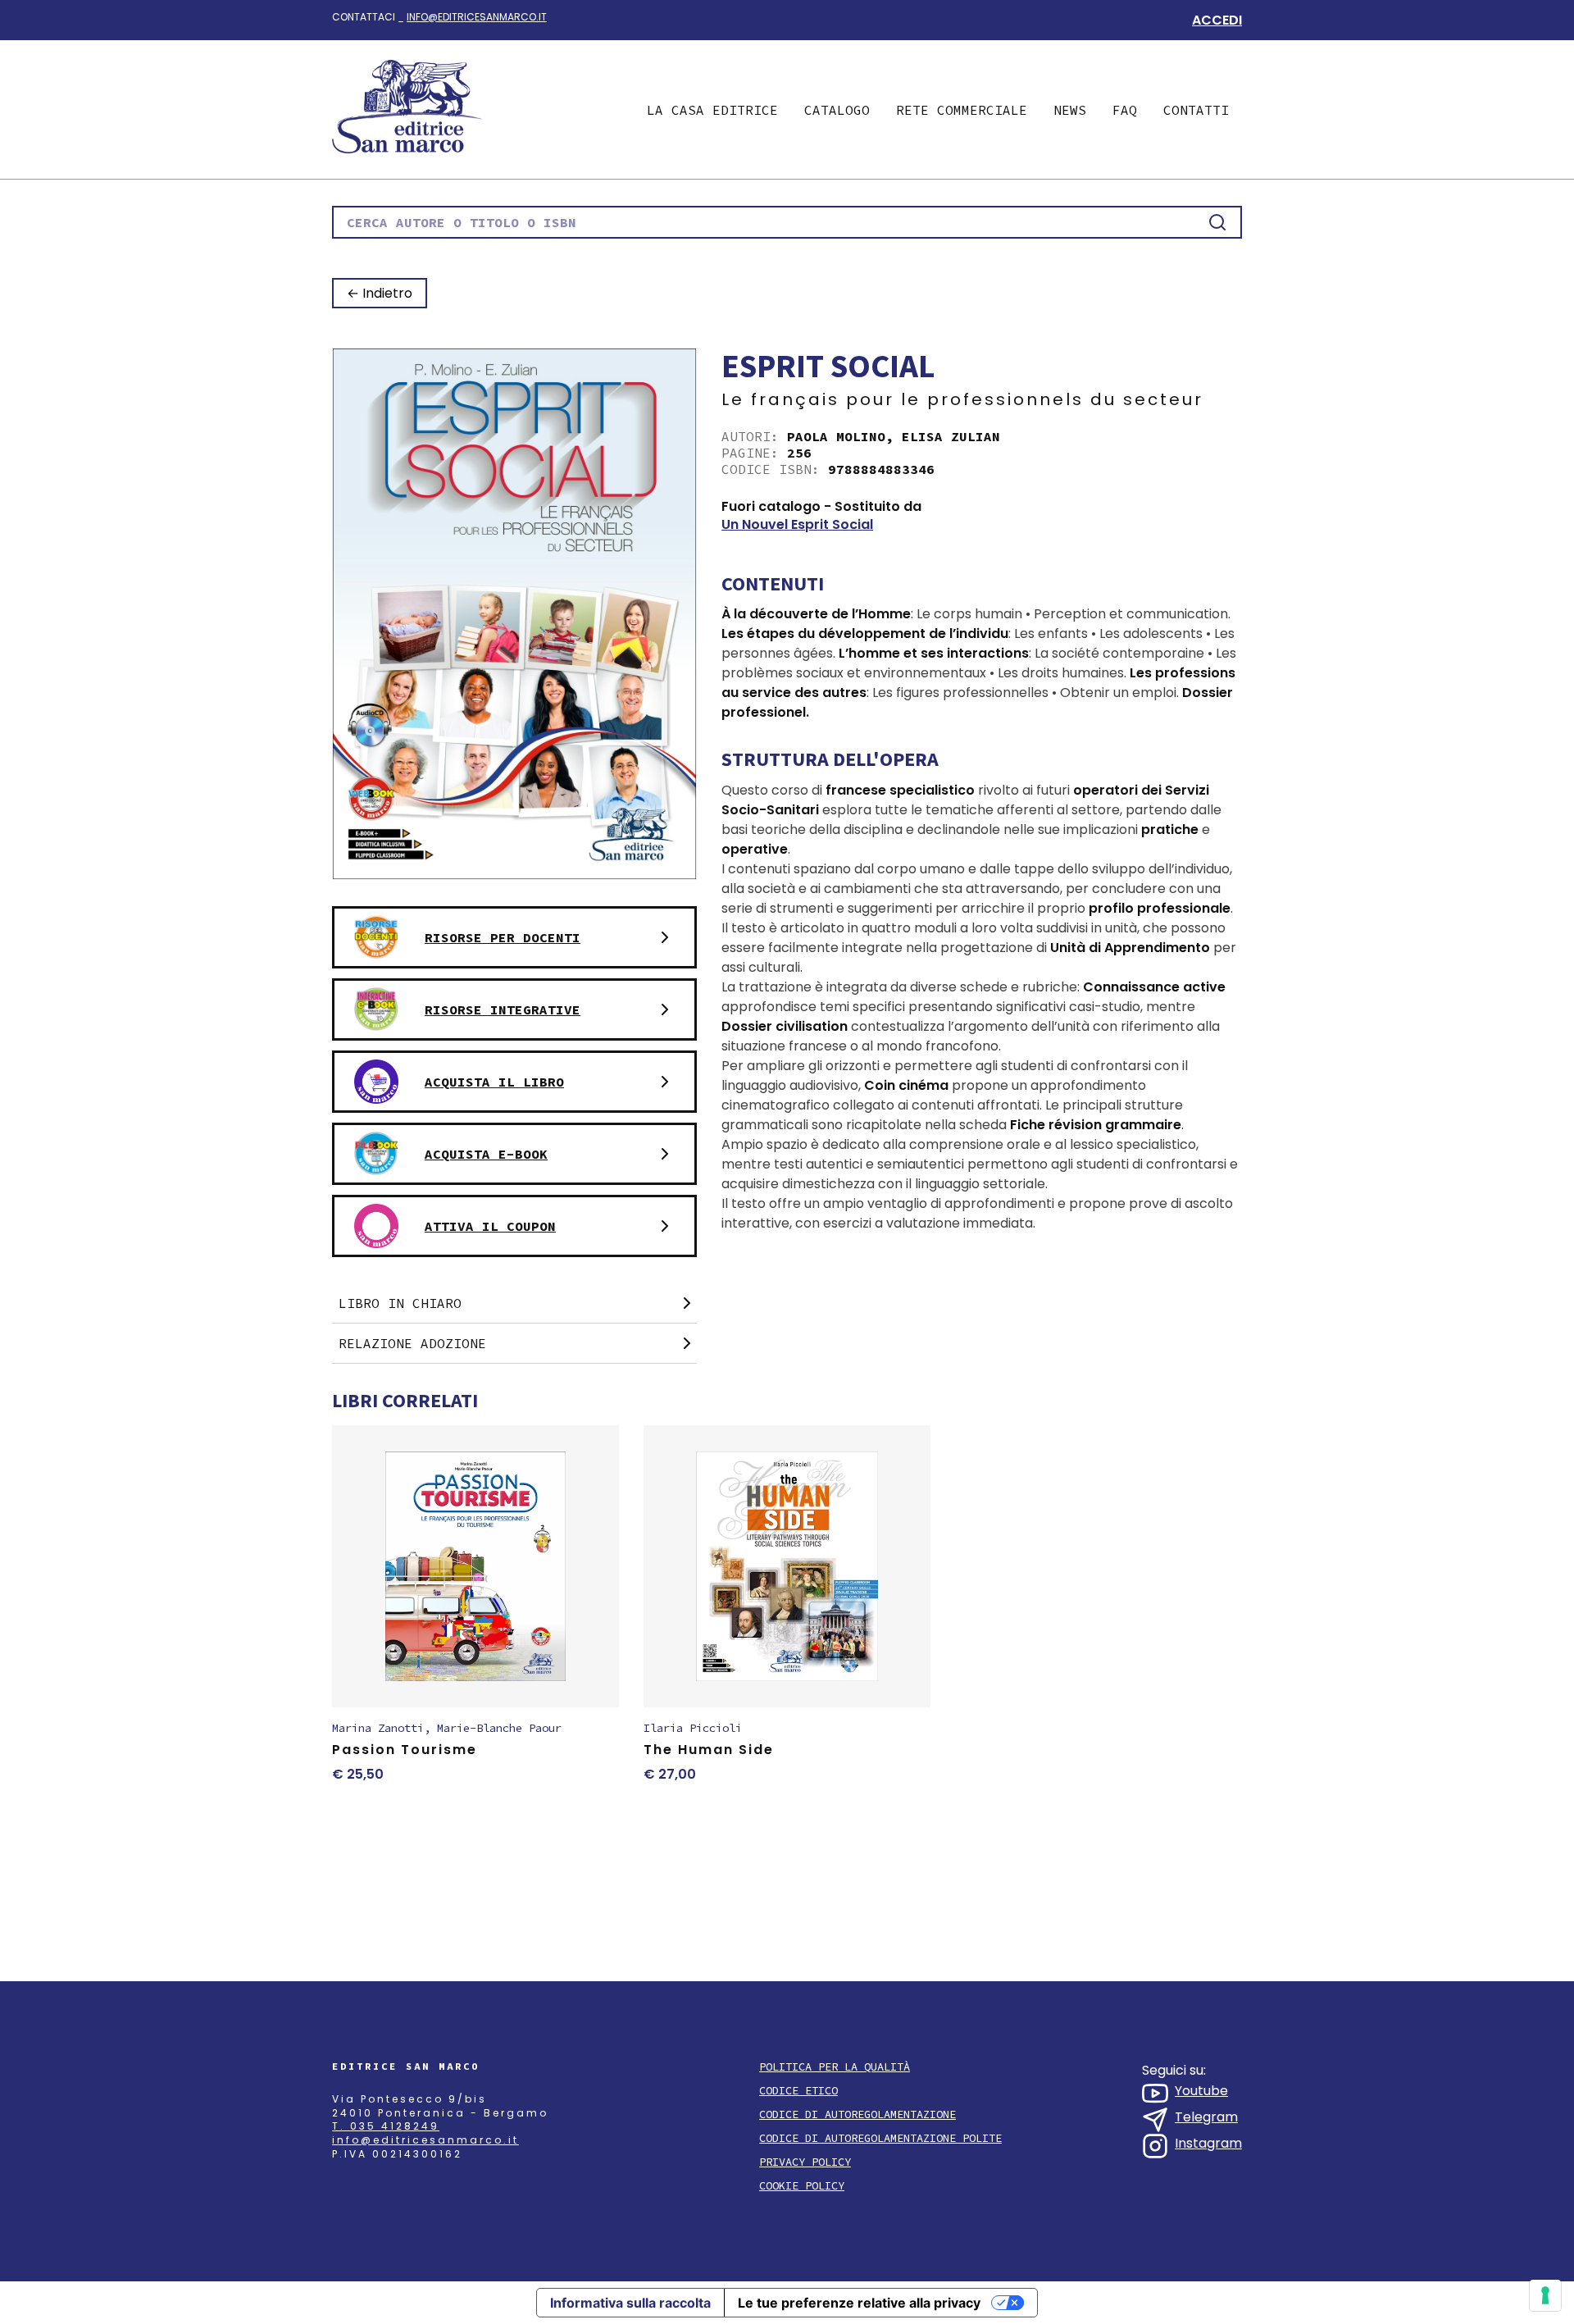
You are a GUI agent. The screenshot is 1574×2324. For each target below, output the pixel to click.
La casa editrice (712, 110)
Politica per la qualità (835, 2067)
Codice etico (798, 2091)
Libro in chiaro (400, 1303)
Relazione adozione (412, 1343)
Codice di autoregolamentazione (858, 2114)
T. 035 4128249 (386, 2126)
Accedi (1217, 20)
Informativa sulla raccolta (630, 2303)
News (1070, 110)
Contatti (1196, 110)
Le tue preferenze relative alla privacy (859, 2303)
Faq (1125, 110)
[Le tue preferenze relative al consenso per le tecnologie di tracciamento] (1545, 2295)
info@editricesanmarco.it (477, 17)
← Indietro (380, 293)
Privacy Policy (805, 2162)
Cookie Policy (802, 2186)
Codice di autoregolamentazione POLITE (880, 2138)
